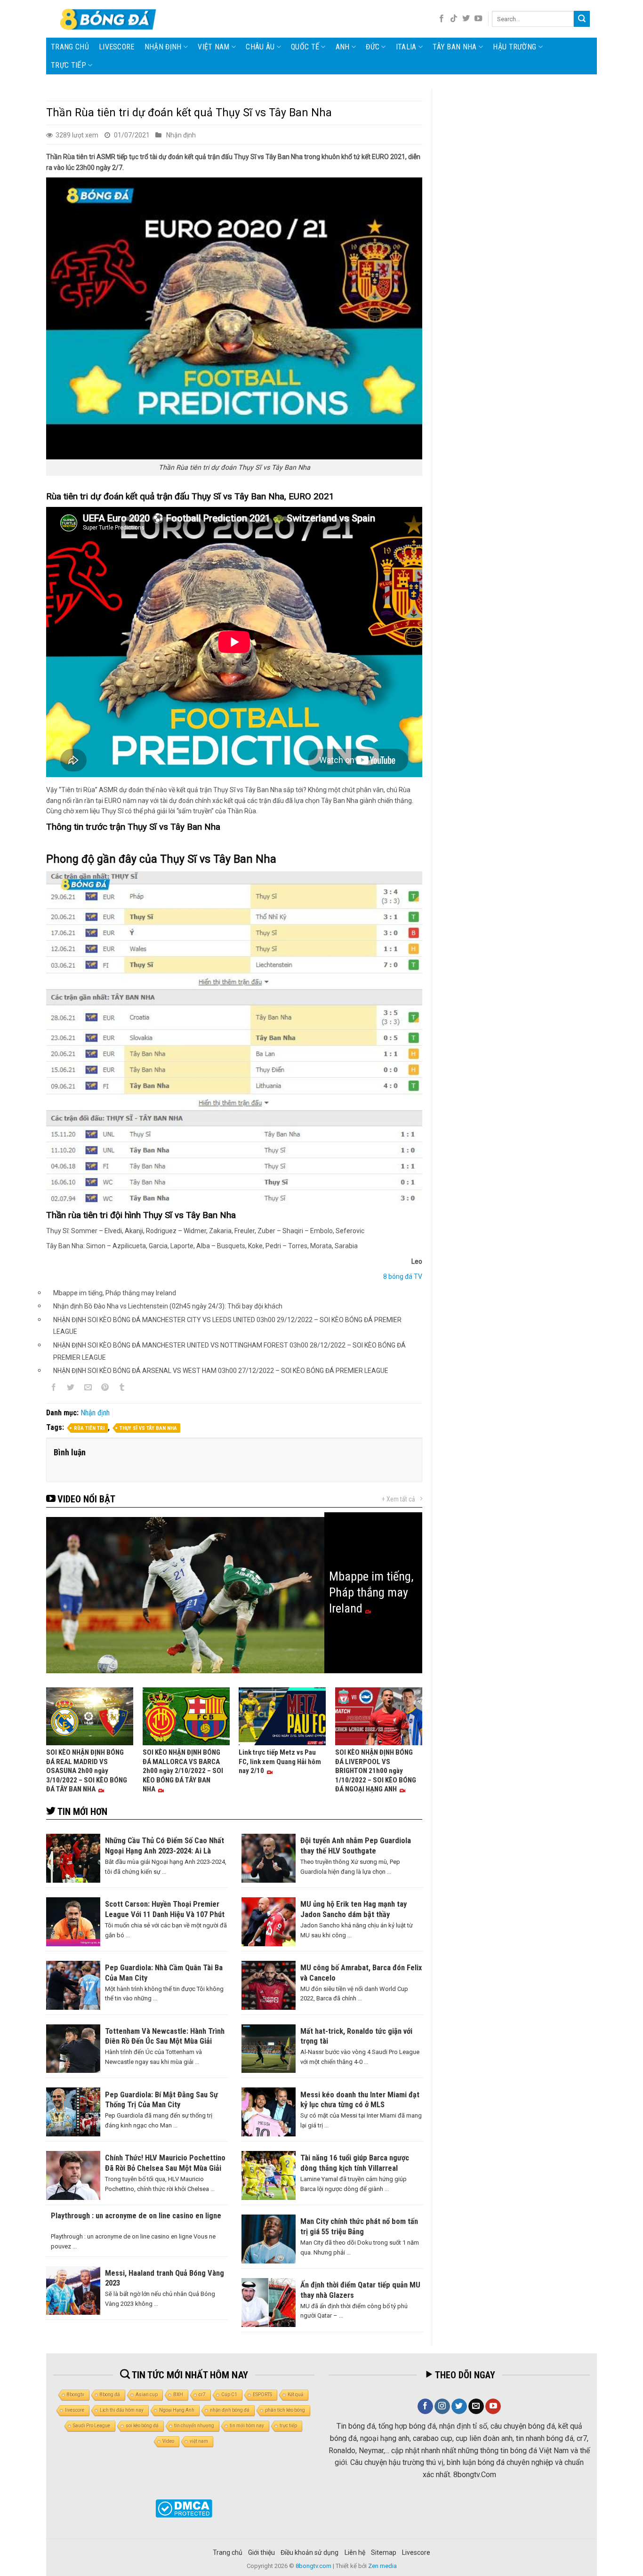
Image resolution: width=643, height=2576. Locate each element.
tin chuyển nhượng (194, 2426)
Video (168, 2441)
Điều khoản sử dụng (309, 2552)
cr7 (202, 2395)
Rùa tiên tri (89, 1428)
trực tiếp (288, 2426)
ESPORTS (262, 2395)
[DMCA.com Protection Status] (184, 2508)
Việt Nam (214, 47)
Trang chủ (70, 47)
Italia (406, 47)
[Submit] (582, 19)
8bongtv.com (313, 2566)
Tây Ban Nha (455, 47)
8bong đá (110, 2395)
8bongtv (76, 2395)
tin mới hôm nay (247, 2426)
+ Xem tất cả (398, 1499)
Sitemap (384, 2552)
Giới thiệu (261, 2552)
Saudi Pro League (92, 2426)
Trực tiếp (68, 65)
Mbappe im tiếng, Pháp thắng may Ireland (115, 1293)
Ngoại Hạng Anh (177, 2410)
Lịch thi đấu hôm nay (122, 2410)
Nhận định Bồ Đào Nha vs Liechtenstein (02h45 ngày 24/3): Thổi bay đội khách (168, 1306)
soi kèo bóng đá (142, 2426)
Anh (343, 47)
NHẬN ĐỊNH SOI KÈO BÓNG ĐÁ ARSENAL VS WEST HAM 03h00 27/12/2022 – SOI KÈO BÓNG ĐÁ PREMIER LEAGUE (221, 1371)
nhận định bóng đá (230, 2410)
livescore (117, 47)
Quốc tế (305, 47)
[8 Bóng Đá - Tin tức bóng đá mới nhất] (109, 19)
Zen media (382, 2566)
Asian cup (147, 2395)
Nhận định (163, 47)
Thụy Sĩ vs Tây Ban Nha (148, 1428)
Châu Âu (260, 47)
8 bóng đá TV (403, 1276)
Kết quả (295, 2395)
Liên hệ (355, 2552)
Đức (373, 47)
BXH (178, 2395)
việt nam (199, 2441)
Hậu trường (514, 47)
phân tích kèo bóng (285, 2410)
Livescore (416, 2552)
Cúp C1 (229, 2395)
